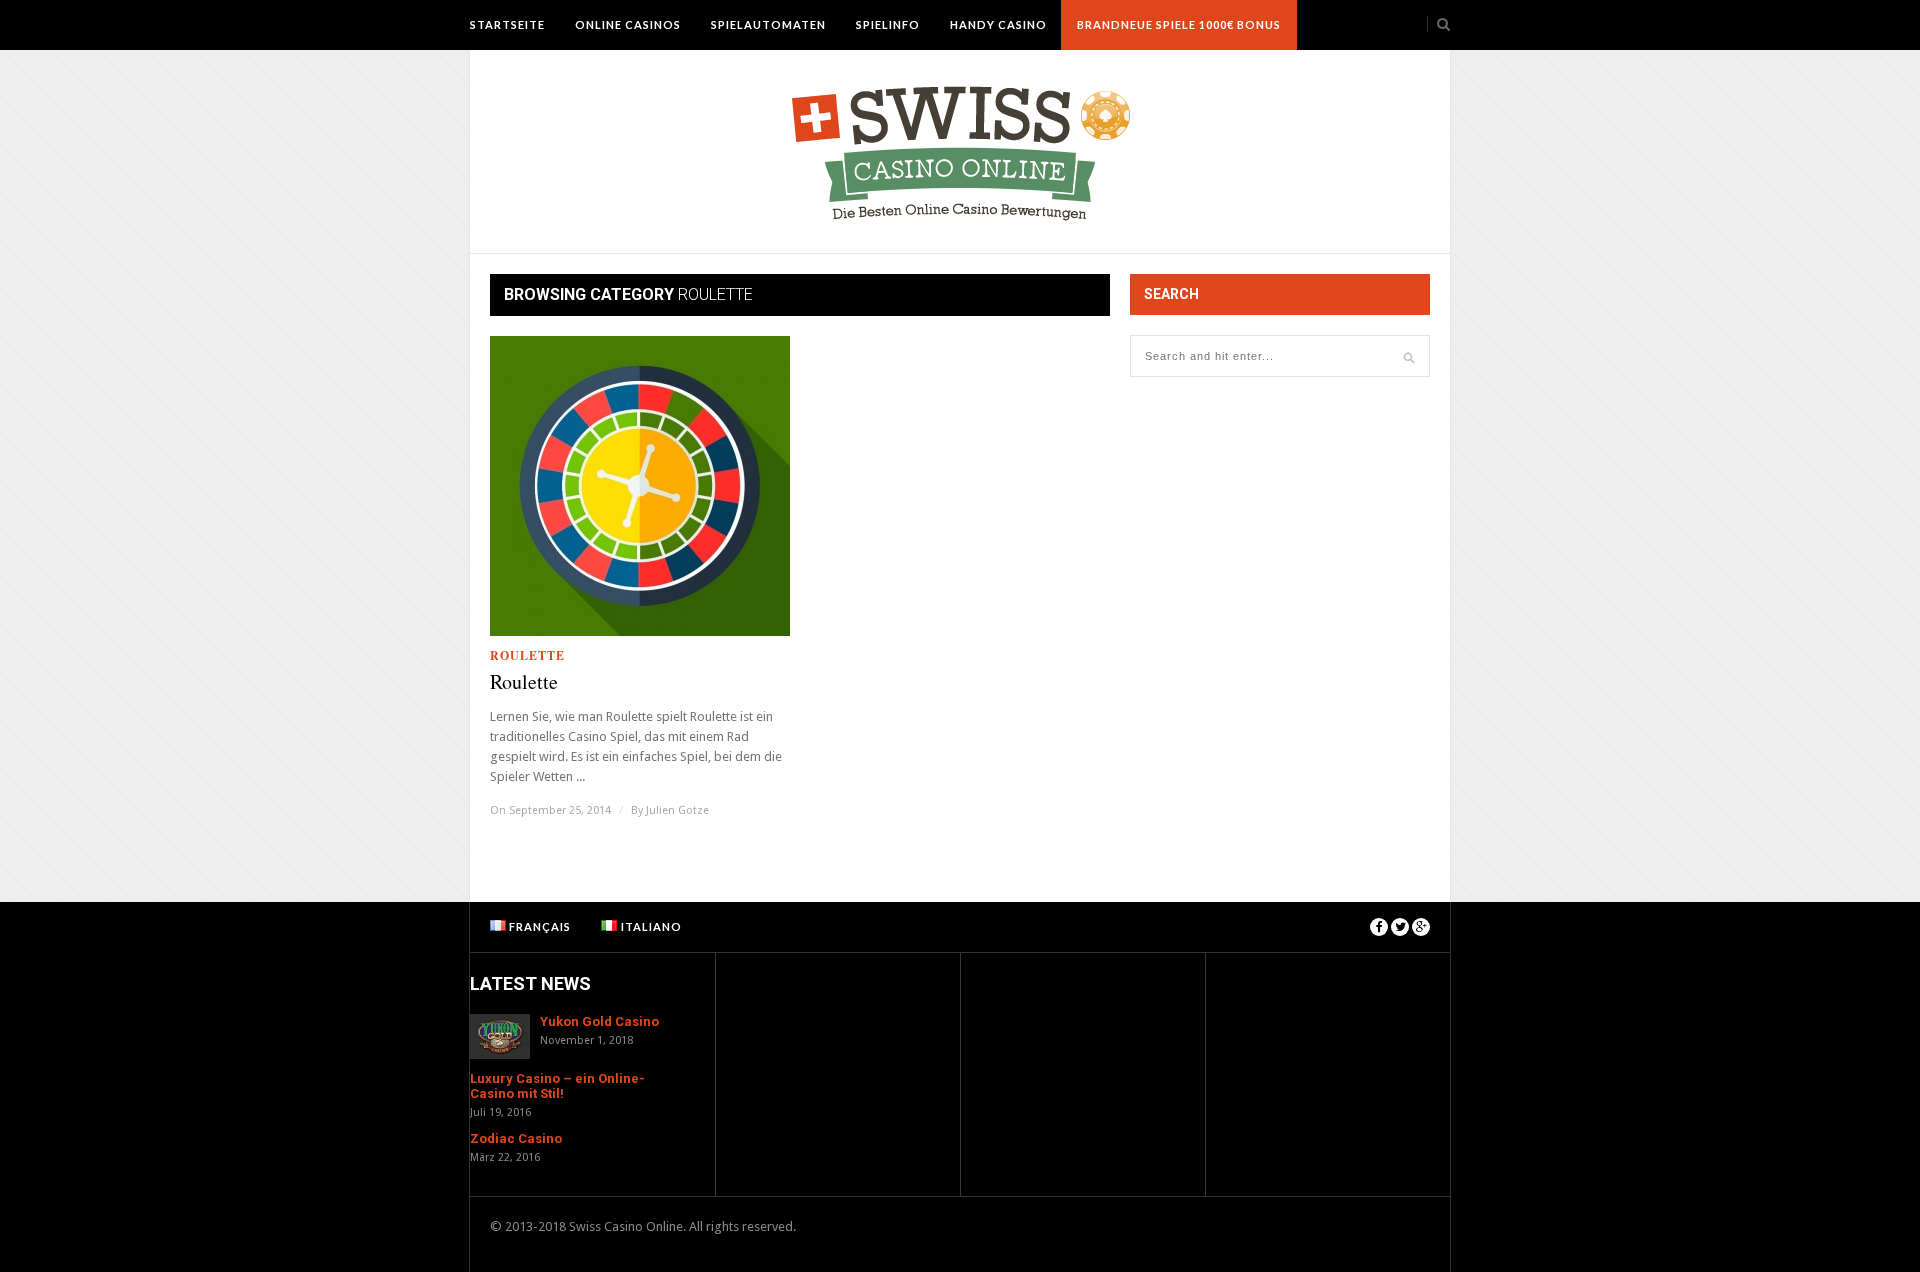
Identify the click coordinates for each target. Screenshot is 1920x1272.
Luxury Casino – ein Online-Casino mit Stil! (557, 1086)
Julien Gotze (677, 810)
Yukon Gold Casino (599, 1021)
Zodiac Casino (516, 1138)
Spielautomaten (768, 24)
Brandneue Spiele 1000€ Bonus (1179, 24)
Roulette (527, 655)
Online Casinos (628, 24)
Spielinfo (888, 24)
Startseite (507, 24)
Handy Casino (998, 24)
